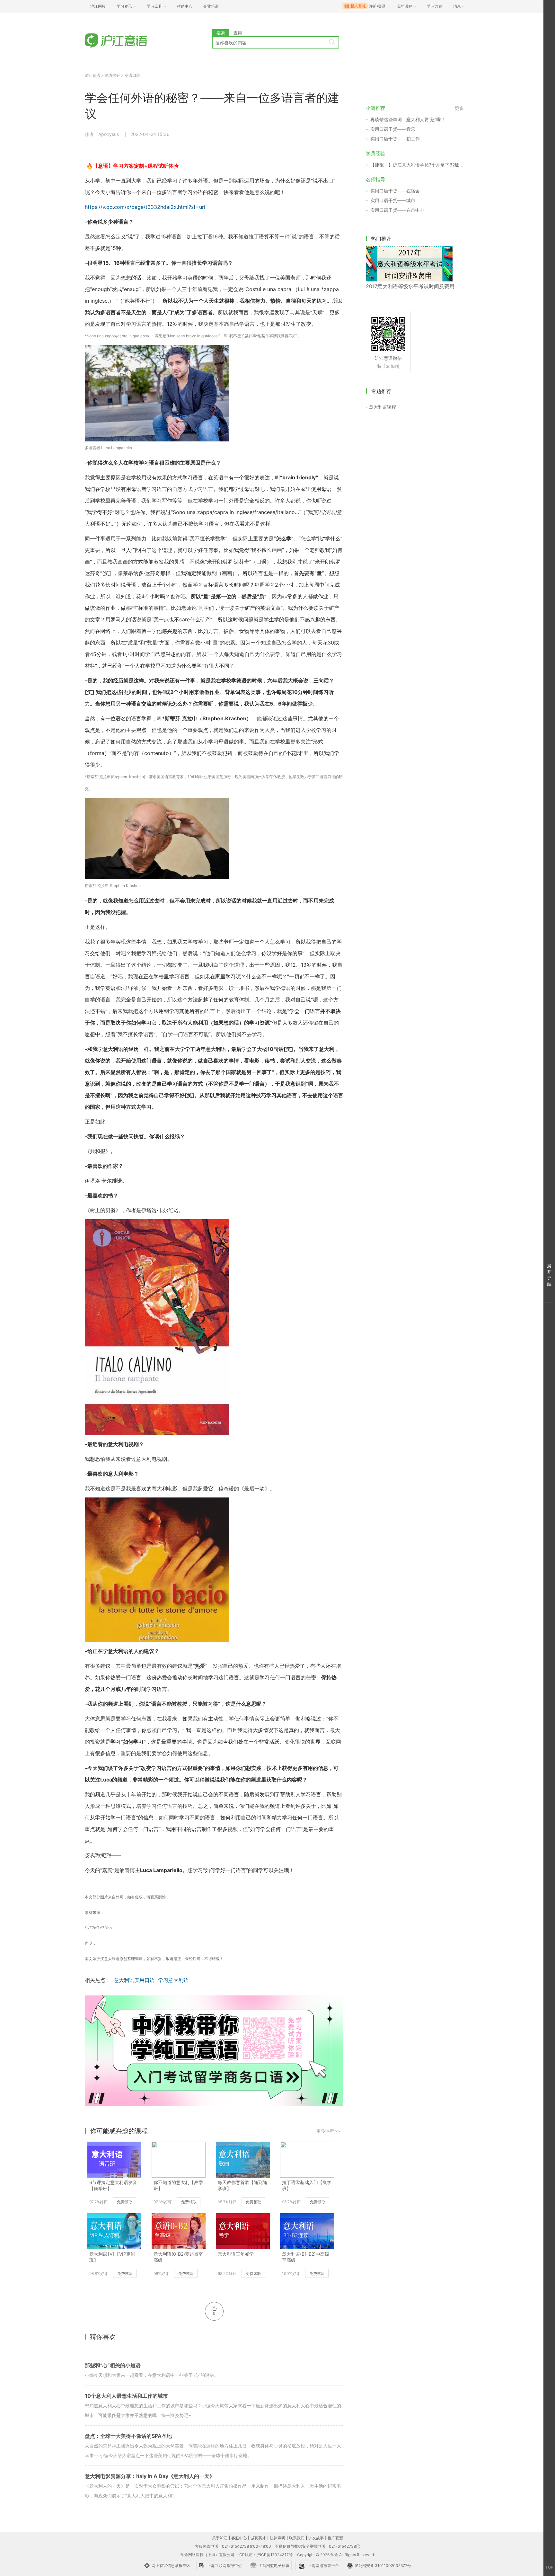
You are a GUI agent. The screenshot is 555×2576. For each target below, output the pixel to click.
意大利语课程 (383, 407)
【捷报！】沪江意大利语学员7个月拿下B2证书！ (417, 165)
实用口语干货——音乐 (393, 129)
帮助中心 (185, 6)
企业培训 (211, 6)
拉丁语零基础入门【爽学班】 (307, 2185)
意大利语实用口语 (134, 1980)
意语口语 (132, 75)
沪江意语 (92, 75)
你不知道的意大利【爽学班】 (178, 2185)
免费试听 (125, 2274)
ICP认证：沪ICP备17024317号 (265, 2555)
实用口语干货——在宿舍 (395, 191)
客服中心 (239, 2538)
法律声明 (277, 2538)
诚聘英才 (258, 2538)
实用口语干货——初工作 (395, 139)
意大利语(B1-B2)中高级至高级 (306, 2257)
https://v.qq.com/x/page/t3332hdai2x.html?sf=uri (145, 207)
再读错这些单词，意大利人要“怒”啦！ (408, 119)
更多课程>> (328, 2131)
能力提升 (112, 75)
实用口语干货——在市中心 (397, 210)
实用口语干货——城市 (393, 200)
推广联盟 (335, 2538)
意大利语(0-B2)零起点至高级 (178, 2257)
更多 (459, 108)
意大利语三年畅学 (236, 2254)
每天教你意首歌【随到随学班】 (242, 2185)
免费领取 (125, 2202)
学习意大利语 (173, 1980)
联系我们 (297, 2538)
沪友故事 (316, 2538)
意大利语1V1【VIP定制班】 (112, 2257)
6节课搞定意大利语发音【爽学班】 (113, 2185)
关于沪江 (220, 2538)
